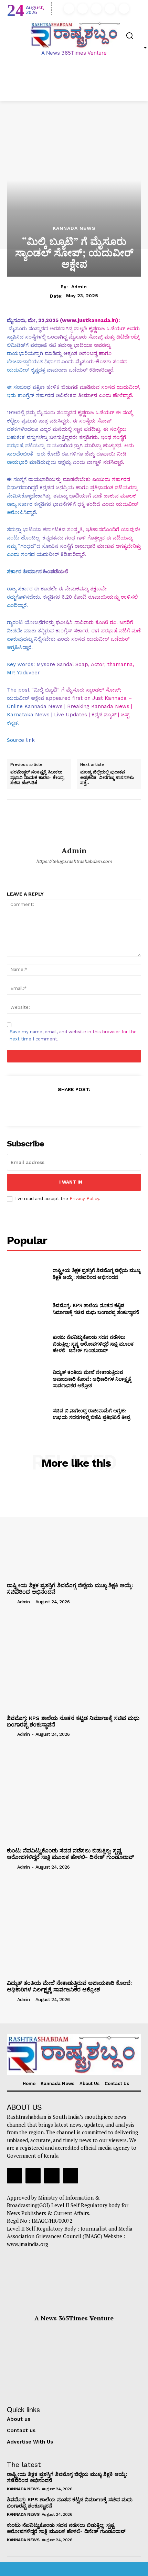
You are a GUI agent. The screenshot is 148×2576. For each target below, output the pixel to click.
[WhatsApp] (89, 1106)
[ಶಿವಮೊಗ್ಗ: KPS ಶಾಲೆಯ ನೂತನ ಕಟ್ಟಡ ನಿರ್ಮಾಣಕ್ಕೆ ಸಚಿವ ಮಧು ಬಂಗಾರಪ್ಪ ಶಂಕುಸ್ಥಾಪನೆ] (27, 1309)
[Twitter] (110, 9)
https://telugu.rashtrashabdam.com (74, 861)
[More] (106, 1106)
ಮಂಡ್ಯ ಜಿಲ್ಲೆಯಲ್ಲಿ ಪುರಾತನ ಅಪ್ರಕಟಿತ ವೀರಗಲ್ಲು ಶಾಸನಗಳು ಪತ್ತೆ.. (107, 777)
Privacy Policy (84, 1199)
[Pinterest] (74, 1106)
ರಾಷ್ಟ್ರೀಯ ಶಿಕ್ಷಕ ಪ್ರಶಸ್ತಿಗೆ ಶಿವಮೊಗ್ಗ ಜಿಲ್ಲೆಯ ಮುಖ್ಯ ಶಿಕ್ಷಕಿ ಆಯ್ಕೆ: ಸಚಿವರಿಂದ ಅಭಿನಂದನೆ (97, 1274)
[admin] (74, 823)
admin (79, 287)
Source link (21, 740)
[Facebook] (69, 9)
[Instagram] (83, 9)
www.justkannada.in (89, 320)
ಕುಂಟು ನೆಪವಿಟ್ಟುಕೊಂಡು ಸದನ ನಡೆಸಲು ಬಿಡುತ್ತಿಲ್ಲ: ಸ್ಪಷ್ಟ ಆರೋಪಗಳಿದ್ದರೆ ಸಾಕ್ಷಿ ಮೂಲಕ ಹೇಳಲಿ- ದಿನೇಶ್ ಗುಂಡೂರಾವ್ (93, 1344)
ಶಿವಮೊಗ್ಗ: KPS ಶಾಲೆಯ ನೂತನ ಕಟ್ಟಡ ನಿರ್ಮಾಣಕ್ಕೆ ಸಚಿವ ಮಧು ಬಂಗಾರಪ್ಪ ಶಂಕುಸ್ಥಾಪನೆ (96, 1309)
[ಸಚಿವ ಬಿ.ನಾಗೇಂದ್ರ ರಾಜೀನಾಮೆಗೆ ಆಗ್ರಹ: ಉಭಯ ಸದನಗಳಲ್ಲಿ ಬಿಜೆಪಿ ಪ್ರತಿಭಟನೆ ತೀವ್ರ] (27, 1414)
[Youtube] (124, 9)
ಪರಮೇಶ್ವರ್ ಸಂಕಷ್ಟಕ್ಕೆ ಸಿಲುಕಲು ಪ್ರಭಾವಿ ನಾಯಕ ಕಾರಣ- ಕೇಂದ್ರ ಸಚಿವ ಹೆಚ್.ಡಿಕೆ (37, 777)
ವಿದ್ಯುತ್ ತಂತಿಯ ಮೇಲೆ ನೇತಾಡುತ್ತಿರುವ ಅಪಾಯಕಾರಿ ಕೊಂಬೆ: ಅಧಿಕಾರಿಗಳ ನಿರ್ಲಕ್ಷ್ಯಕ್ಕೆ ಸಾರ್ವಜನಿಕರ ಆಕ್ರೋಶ (92, 1379)
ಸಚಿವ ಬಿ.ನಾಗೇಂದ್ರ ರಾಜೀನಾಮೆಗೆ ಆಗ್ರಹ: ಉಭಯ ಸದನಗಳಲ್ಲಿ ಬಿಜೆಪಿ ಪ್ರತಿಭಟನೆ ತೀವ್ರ (91, 1414)
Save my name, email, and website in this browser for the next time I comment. (73, 1035)
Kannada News (74, 228)
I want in (71, 1182)
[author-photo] (11, 1602)
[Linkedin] (96, 9)
